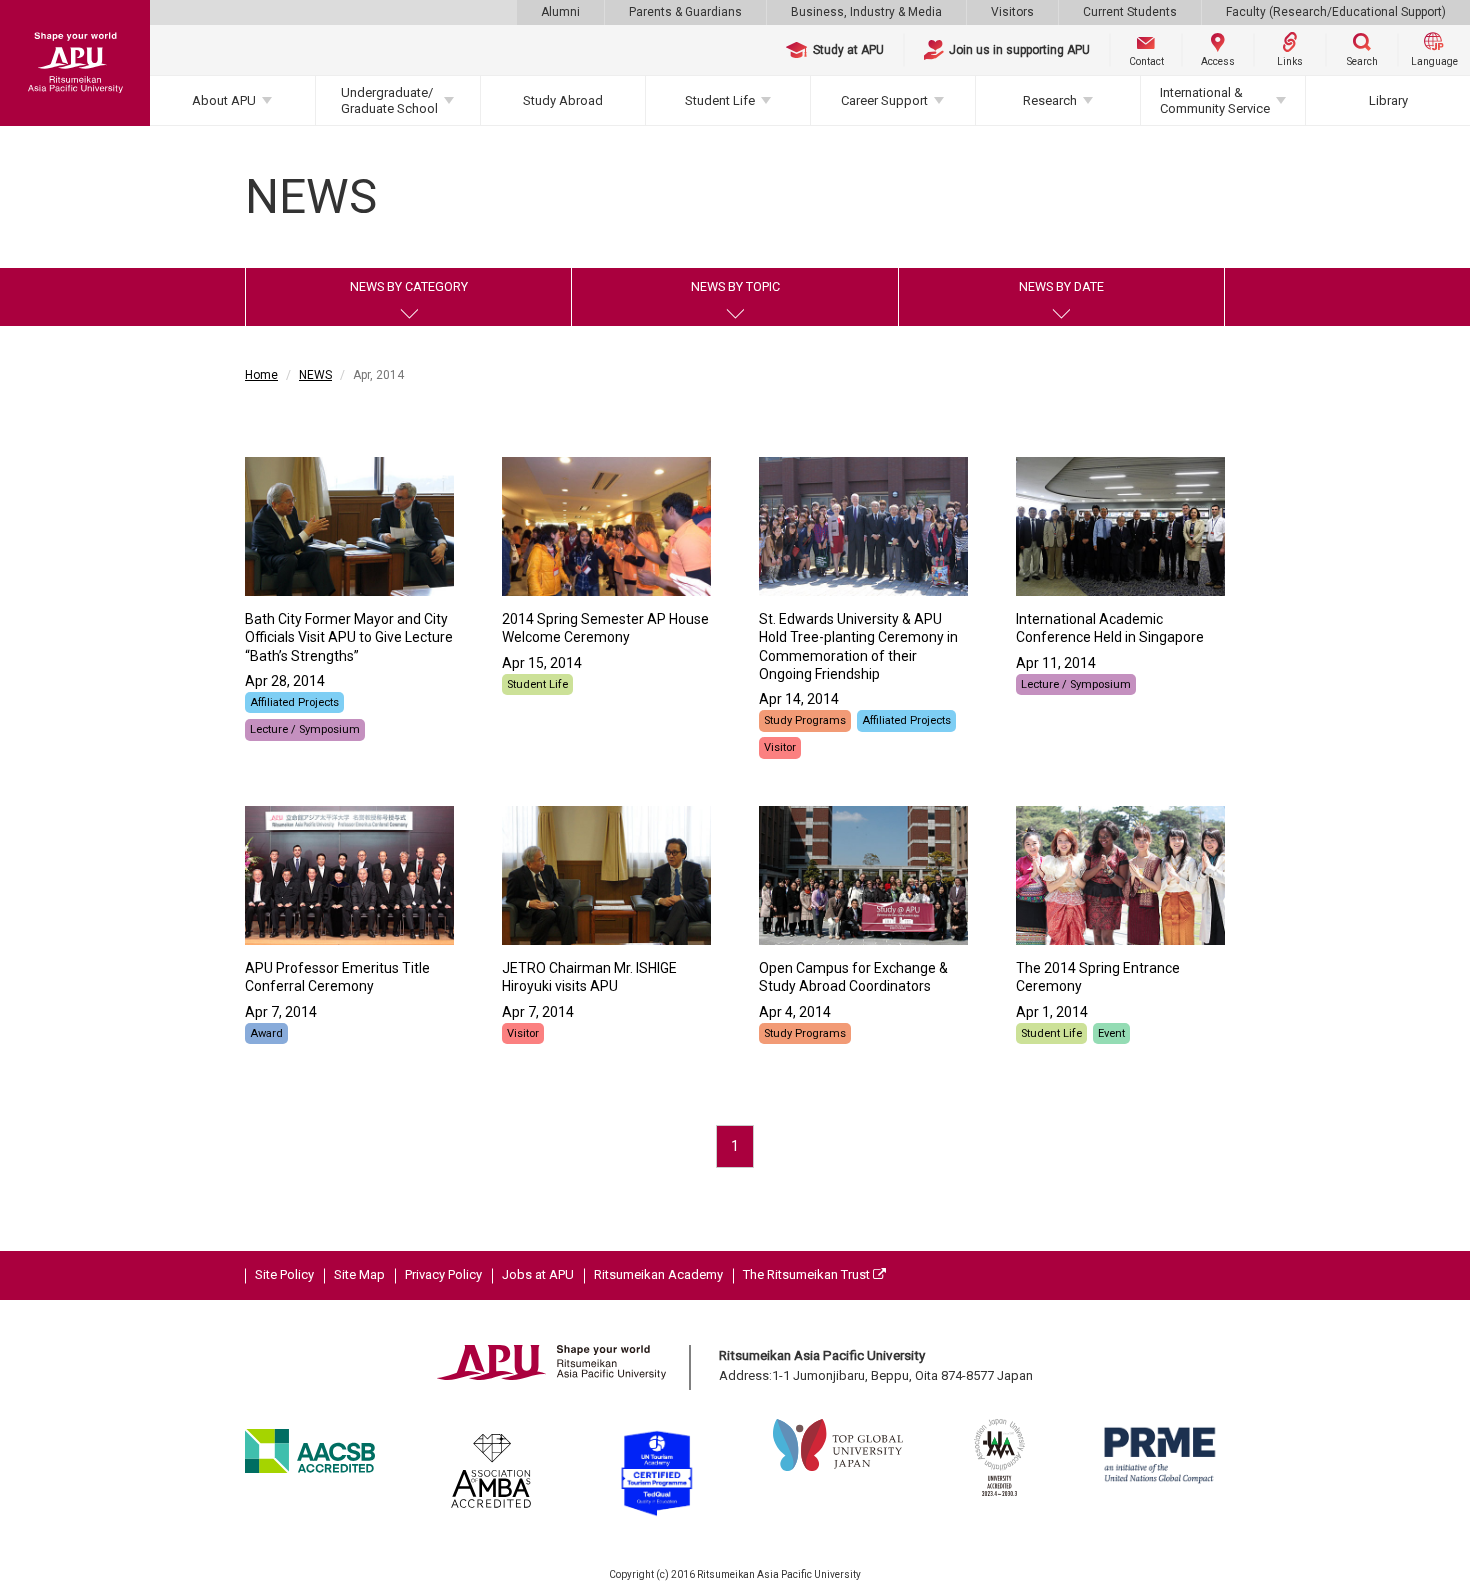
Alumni (560, 12)
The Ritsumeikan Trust (808, 1274)
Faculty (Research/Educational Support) (1336, 12)
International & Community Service (1215, 100)
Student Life (720, 100)
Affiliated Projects (294, 702)
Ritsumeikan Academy (658, 1274)
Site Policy (284, 1274)
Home (261, 375)
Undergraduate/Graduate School (389, 100)
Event (1111, 1033)
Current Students (1130, 12)
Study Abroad (563, 100)
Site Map (359, 1274)
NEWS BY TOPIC (735, 286)
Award (266, 1033)
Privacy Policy (443, 1274)
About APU (224, 100)
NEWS (315, 375)
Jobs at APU (538, 1274)
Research (1050, 100)
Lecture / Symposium (305, 729)
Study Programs (805, 720)
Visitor (780, 747)
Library (1388, 100)
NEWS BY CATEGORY (409, 286)
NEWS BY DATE (1061, 286)
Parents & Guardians (685, 12)
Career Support (884, 100)
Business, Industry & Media (866, 12)
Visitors (1012, 12)
